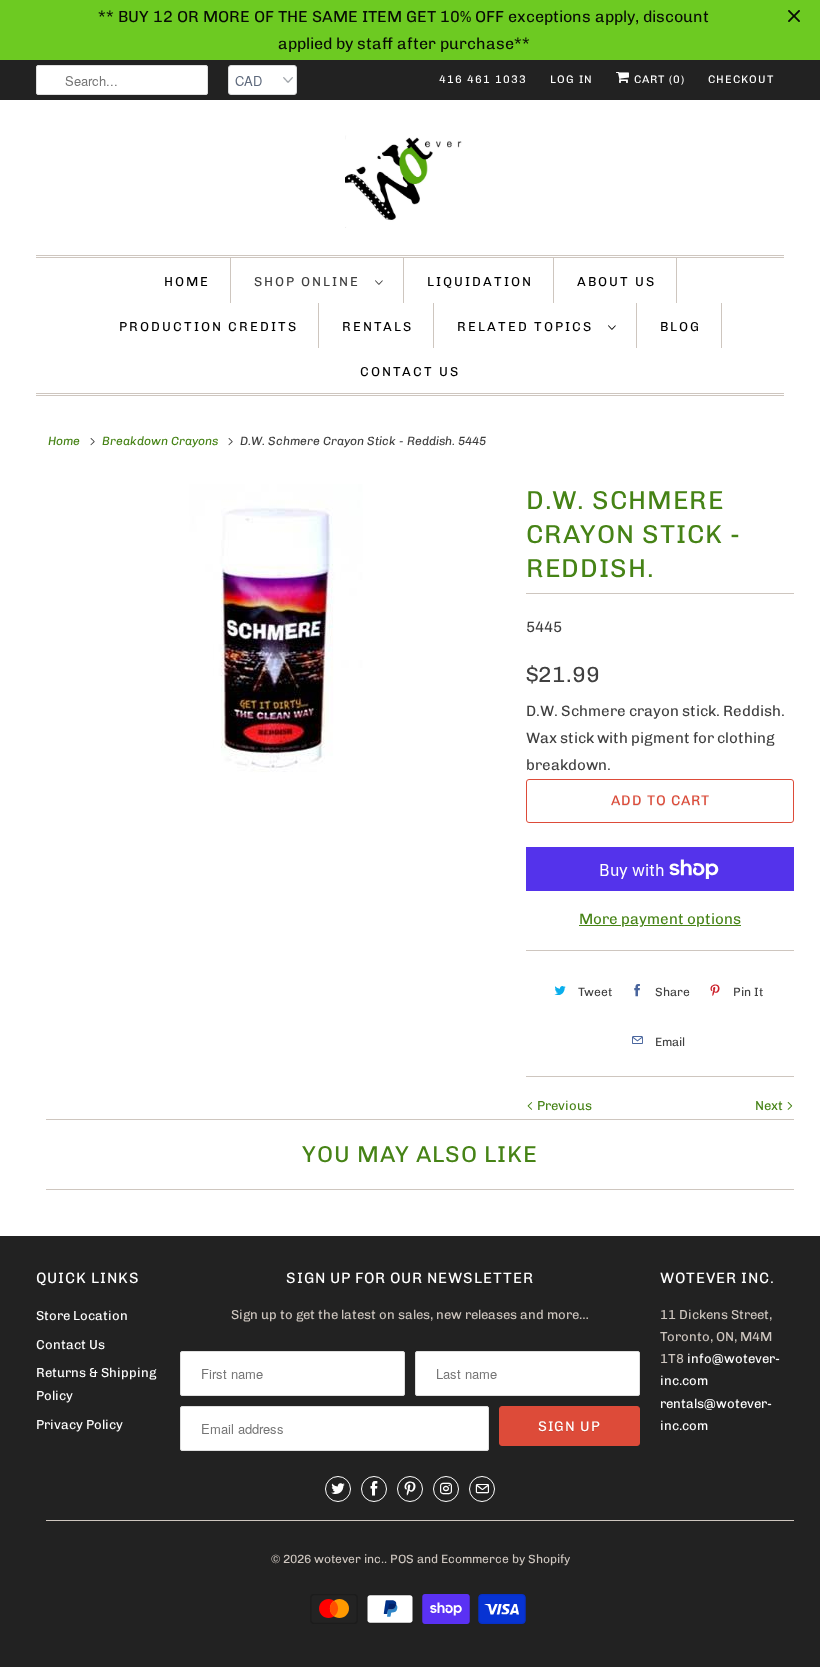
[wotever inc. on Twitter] (338, 1489)
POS (402, 1559)
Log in (571, 79)
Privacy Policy (79, 1424)
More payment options (660, 919)
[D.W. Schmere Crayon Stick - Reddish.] (276, 634)
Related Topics (527, 326)
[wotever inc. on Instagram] (446, 1489)
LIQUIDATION (480, 281)
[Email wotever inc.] (482, 1489)
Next (770, 1105)
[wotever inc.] (410, 182)
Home (187, 281)
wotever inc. (349, 1559)
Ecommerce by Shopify (505, 1559)
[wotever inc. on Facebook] (374, 1489)
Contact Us (410, 371)
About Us (616, 281)
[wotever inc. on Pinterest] (410, 1489)
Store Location (82, 1315)
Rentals (377, 326)
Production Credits (208, 326)
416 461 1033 (483, 79)
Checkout (741, 79)
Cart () (657, 79)
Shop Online (309, 281)
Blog (680, 326)
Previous (563, 1105)
